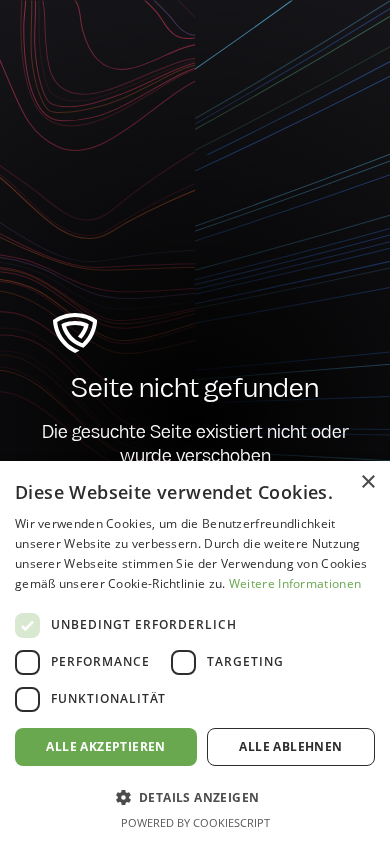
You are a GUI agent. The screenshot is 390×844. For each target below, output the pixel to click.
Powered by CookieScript (195, 822)
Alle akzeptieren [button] (105, 746)
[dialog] (195, 652)
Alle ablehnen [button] (290, 746)
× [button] (367, 482)
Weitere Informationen (295, 583)
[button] (195, 797)
